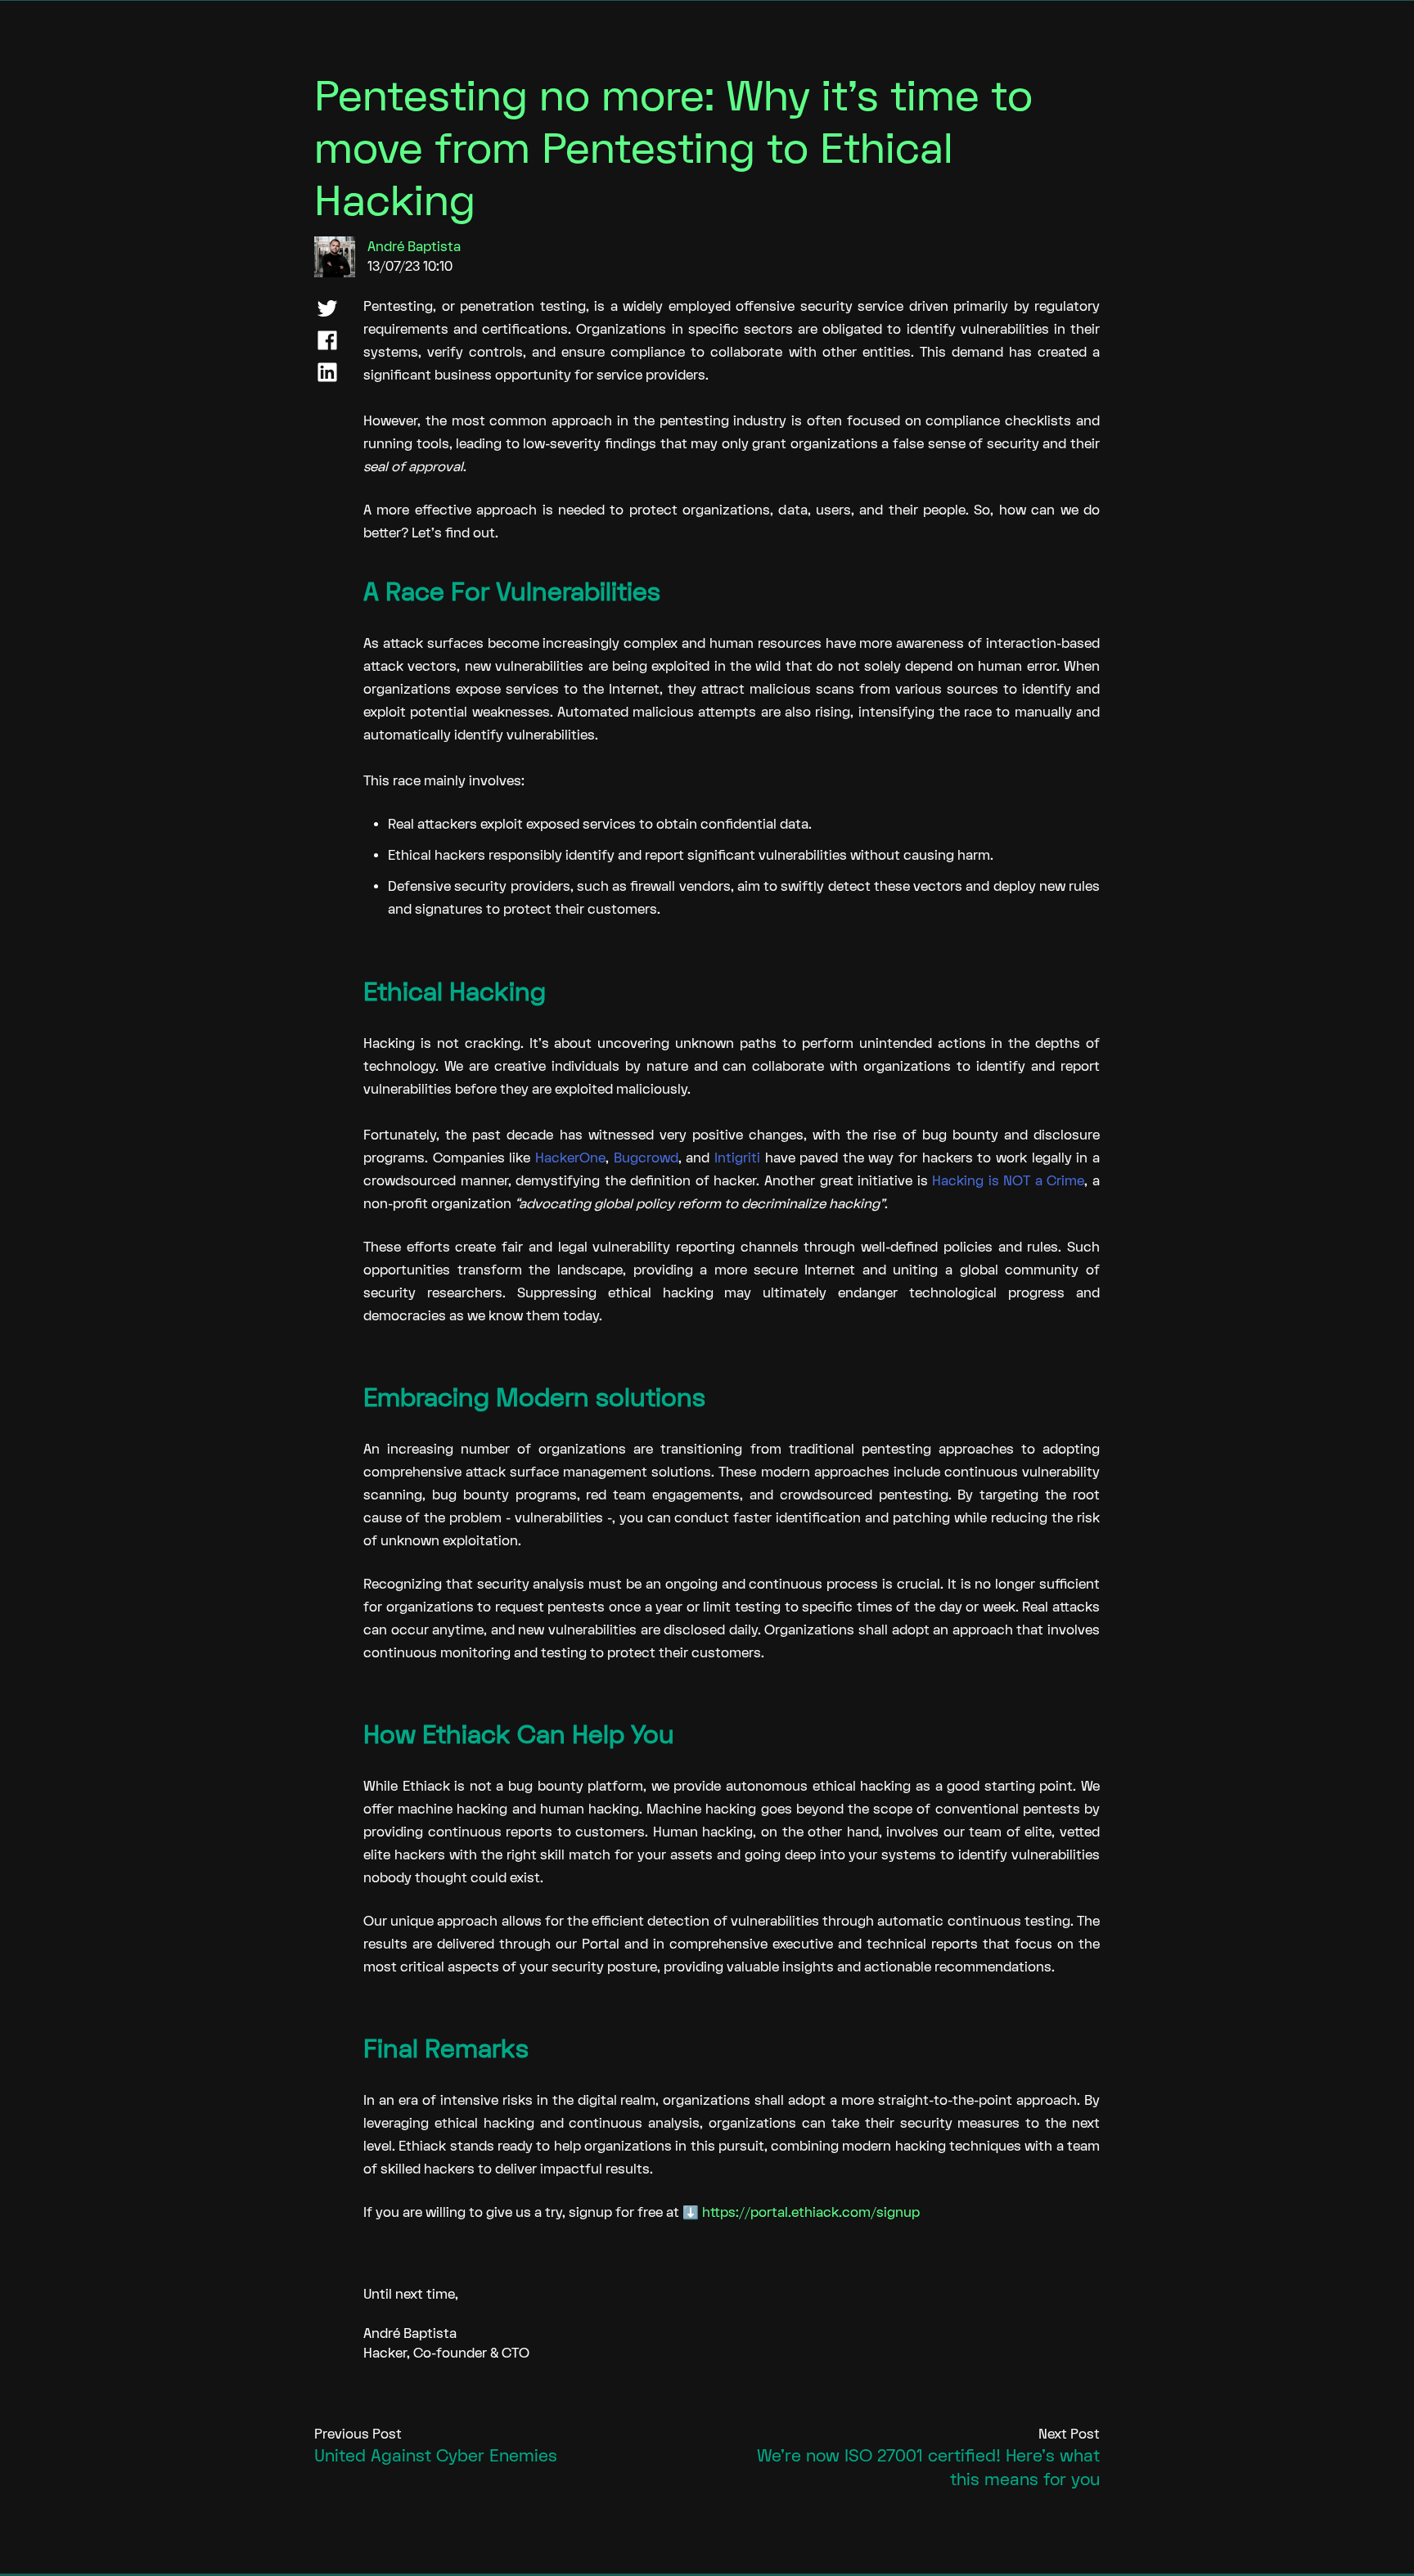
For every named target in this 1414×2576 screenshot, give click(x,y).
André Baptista (414, 247)
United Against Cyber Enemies (436, 2456)
